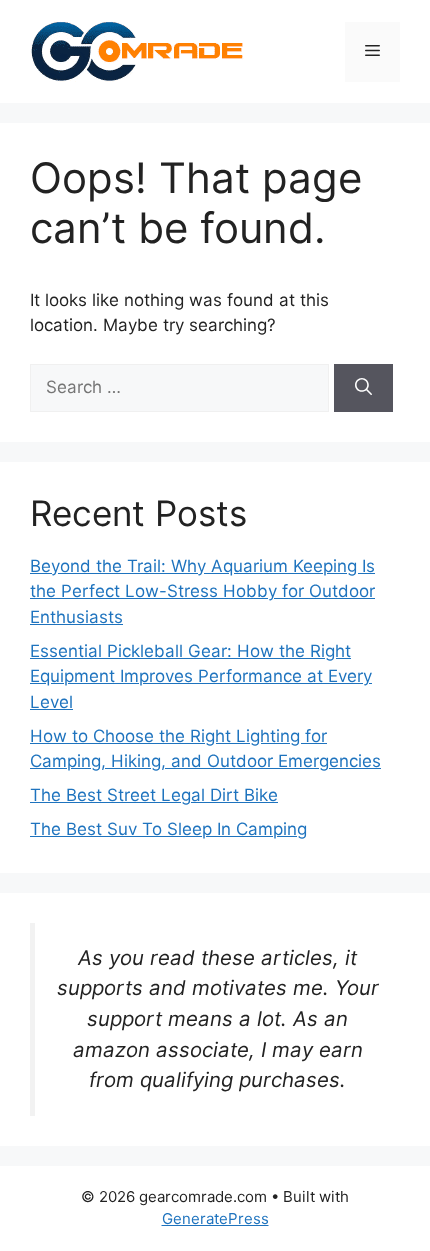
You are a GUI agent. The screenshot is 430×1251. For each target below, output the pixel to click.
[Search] (363, 388)
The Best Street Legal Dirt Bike (154, 795)
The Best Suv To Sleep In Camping (168, 829)
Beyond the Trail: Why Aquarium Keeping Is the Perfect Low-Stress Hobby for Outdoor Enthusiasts (202, 591)
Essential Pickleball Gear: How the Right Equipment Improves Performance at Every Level (201, 676)
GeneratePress (215, 1218)
